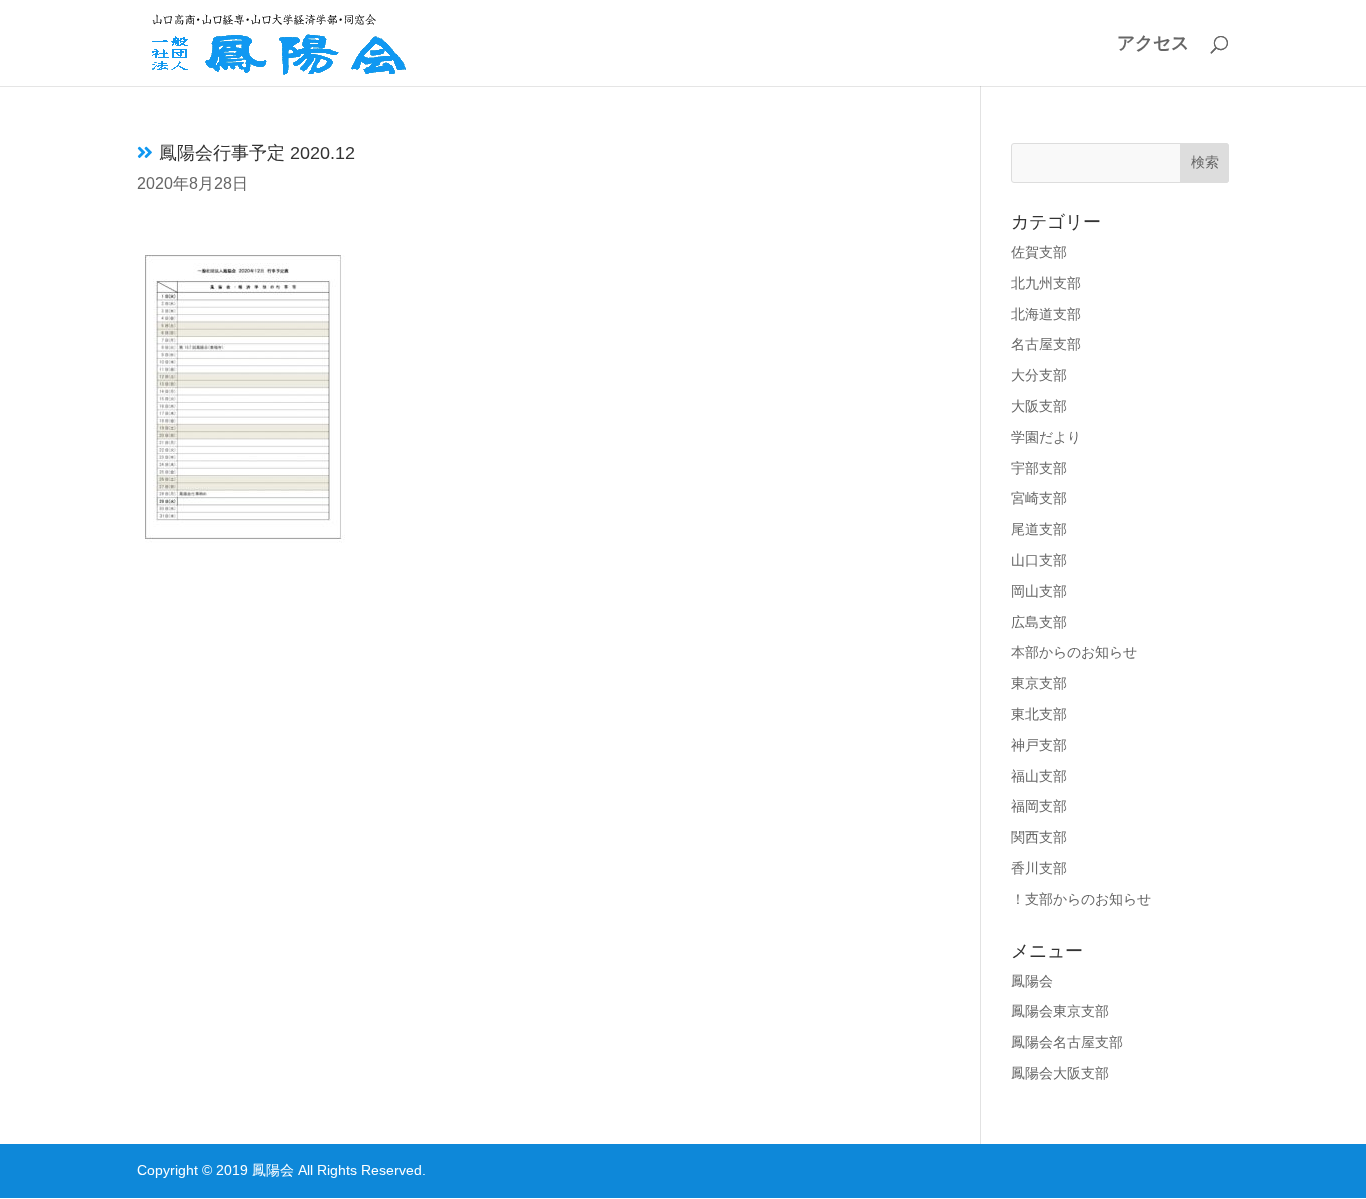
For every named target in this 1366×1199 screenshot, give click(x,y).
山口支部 (1039, 560)
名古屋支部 (1046, 344)
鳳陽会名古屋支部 (1067, 1042)
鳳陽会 (1032, 981)
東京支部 (1039, 683)
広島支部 (1039, 622)
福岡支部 (1039, 806)
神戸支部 (1039, 745)
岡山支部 (1039, 591)
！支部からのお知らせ (1081, 899)
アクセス (1153, 44)
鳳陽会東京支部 (1060, 1011)
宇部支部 (1039, 468)
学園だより (1046, 437)
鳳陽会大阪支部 (1060, 1073)
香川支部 (1039, 868)
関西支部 (1039, 837)
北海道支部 (1046, 314)
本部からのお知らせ (1074, 652)
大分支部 (1039, 375)
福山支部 (1039, 776)
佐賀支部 (1039, 252)
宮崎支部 (1039, 498)
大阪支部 (1039, 406)
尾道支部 (1039, 529)
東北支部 (1039, 714)
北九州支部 (1046, 283)
